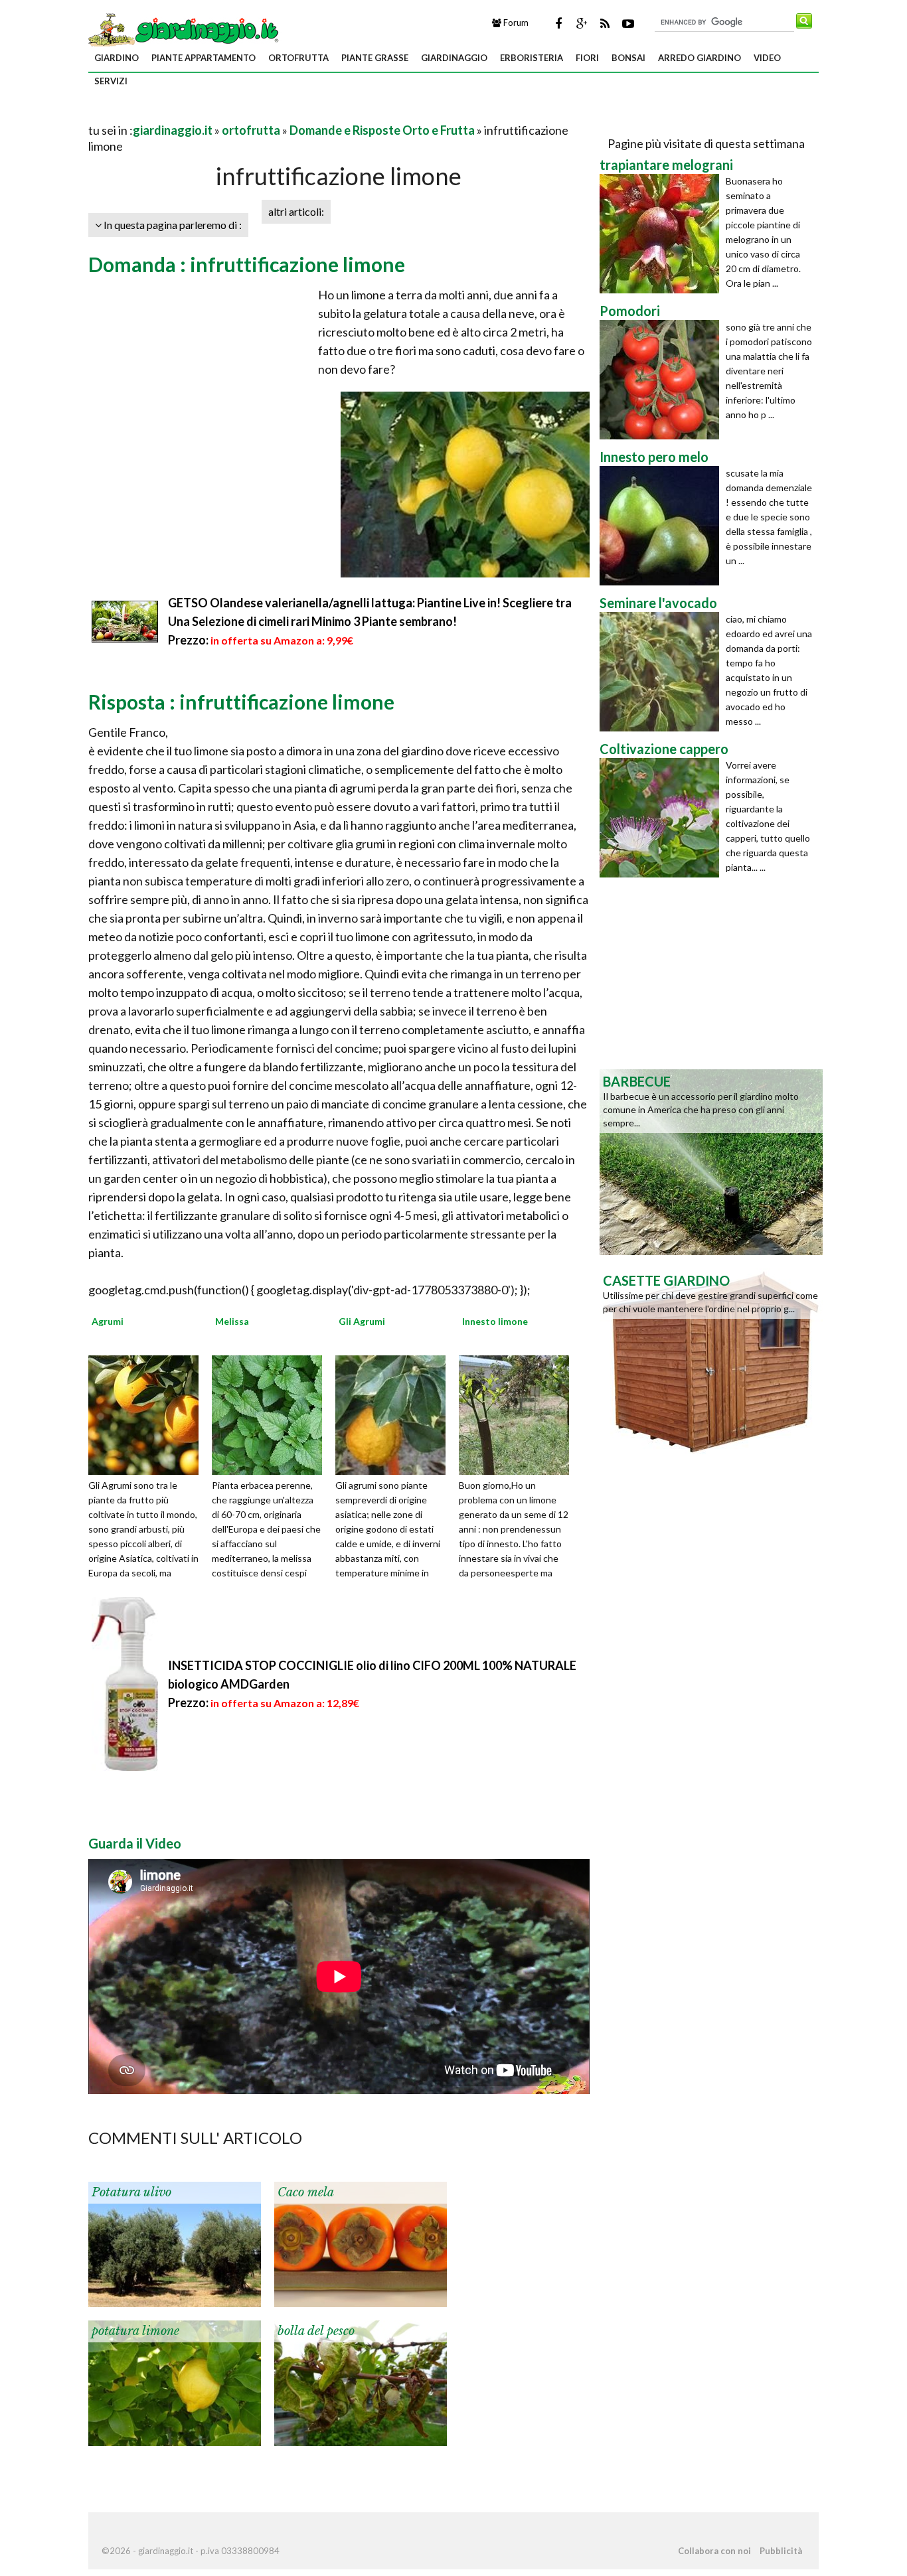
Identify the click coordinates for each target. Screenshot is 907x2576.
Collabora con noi (714, 2551)
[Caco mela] (361, 2243)
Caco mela (306, 2192)
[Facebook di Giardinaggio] (558, 23)
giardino (117, 58)
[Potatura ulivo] (175, 2243)
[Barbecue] (711, 1161)
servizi (111, 81)
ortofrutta (298, 58)
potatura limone (135, 2331)
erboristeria (532, 58)
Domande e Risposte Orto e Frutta (382, 130)
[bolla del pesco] (361, 2382)
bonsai (628, 58)
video (767, 58)
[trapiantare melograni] (663, 234)
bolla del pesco (316, 2331)
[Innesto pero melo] (663, 526)
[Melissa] (272, 1414)
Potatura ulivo (131, 2192)
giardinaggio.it (173, 130)
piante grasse (375, 58)
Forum (515, 23)
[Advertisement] (244, 114)
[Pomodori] (663, 380)
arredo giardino (700, 58)
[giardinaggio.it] (185, 29)
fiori (587, 58)
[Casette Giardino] (711, 1360)
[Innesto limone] (519, 1414)
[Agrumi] (148, 1414)
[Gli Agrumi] (395, 1414)
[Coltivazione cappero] (663, 818)
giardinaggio (454, 58)
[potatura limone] (175, 2382)
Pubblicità (781, 2551)
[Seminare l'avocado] (663, 672)
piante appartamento (204, 58)
